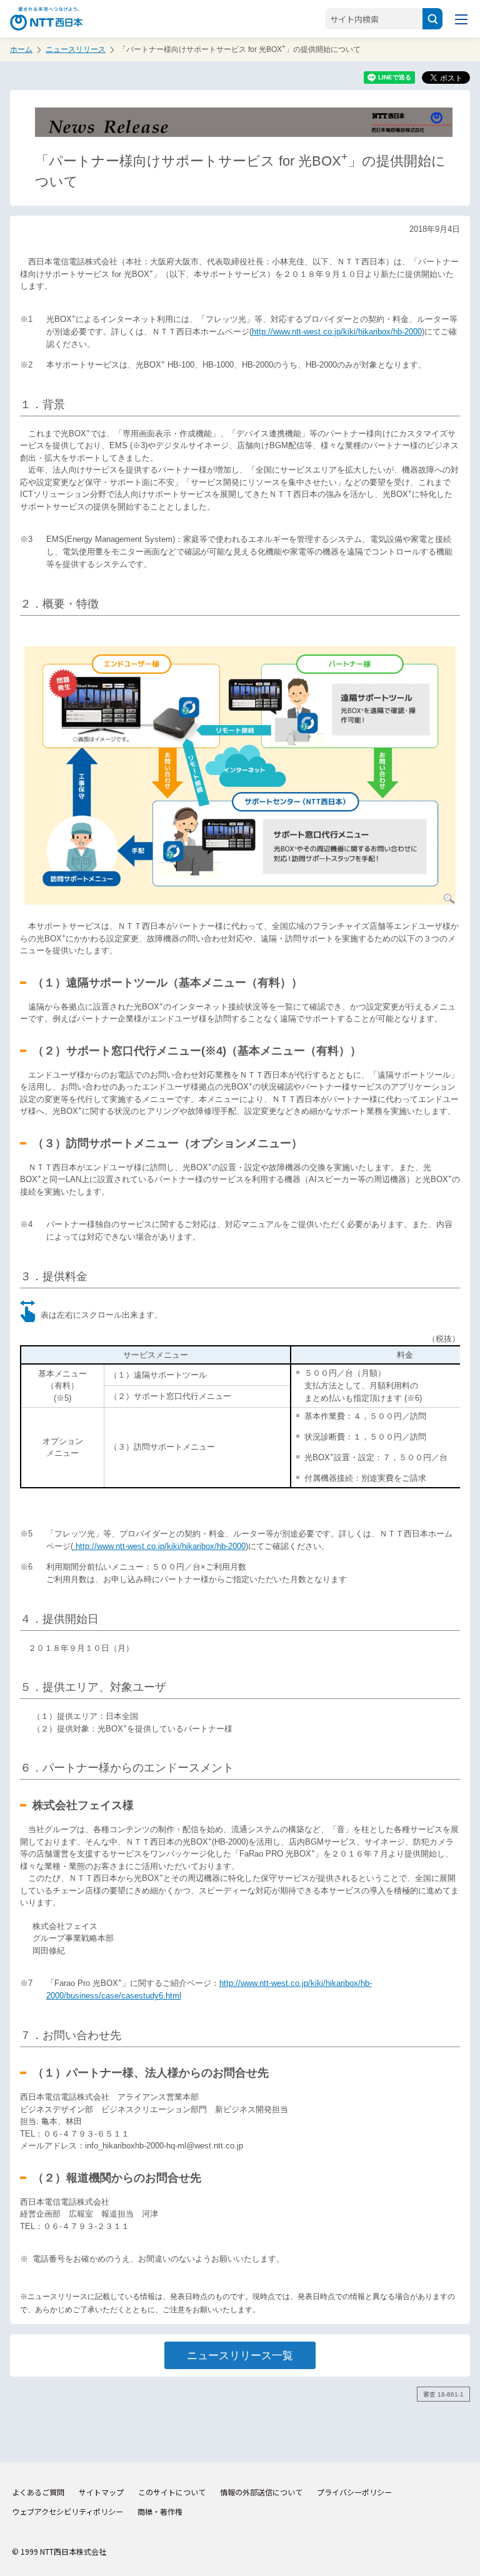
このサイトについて (172, 2492)
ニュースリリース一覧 (240, 2355)
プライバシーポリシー (354, 2492)
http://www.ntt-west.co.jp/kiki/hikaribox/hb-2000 (337, 332)
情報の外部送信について (261, 2492)
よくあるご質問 (38, 2492)
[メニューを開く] (461, 19)
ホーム (21, 49)
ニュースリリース (76, 49)
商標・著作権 (160, 2511)
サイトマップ (101, 2492)
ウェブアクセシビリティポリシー (67, 2511)
